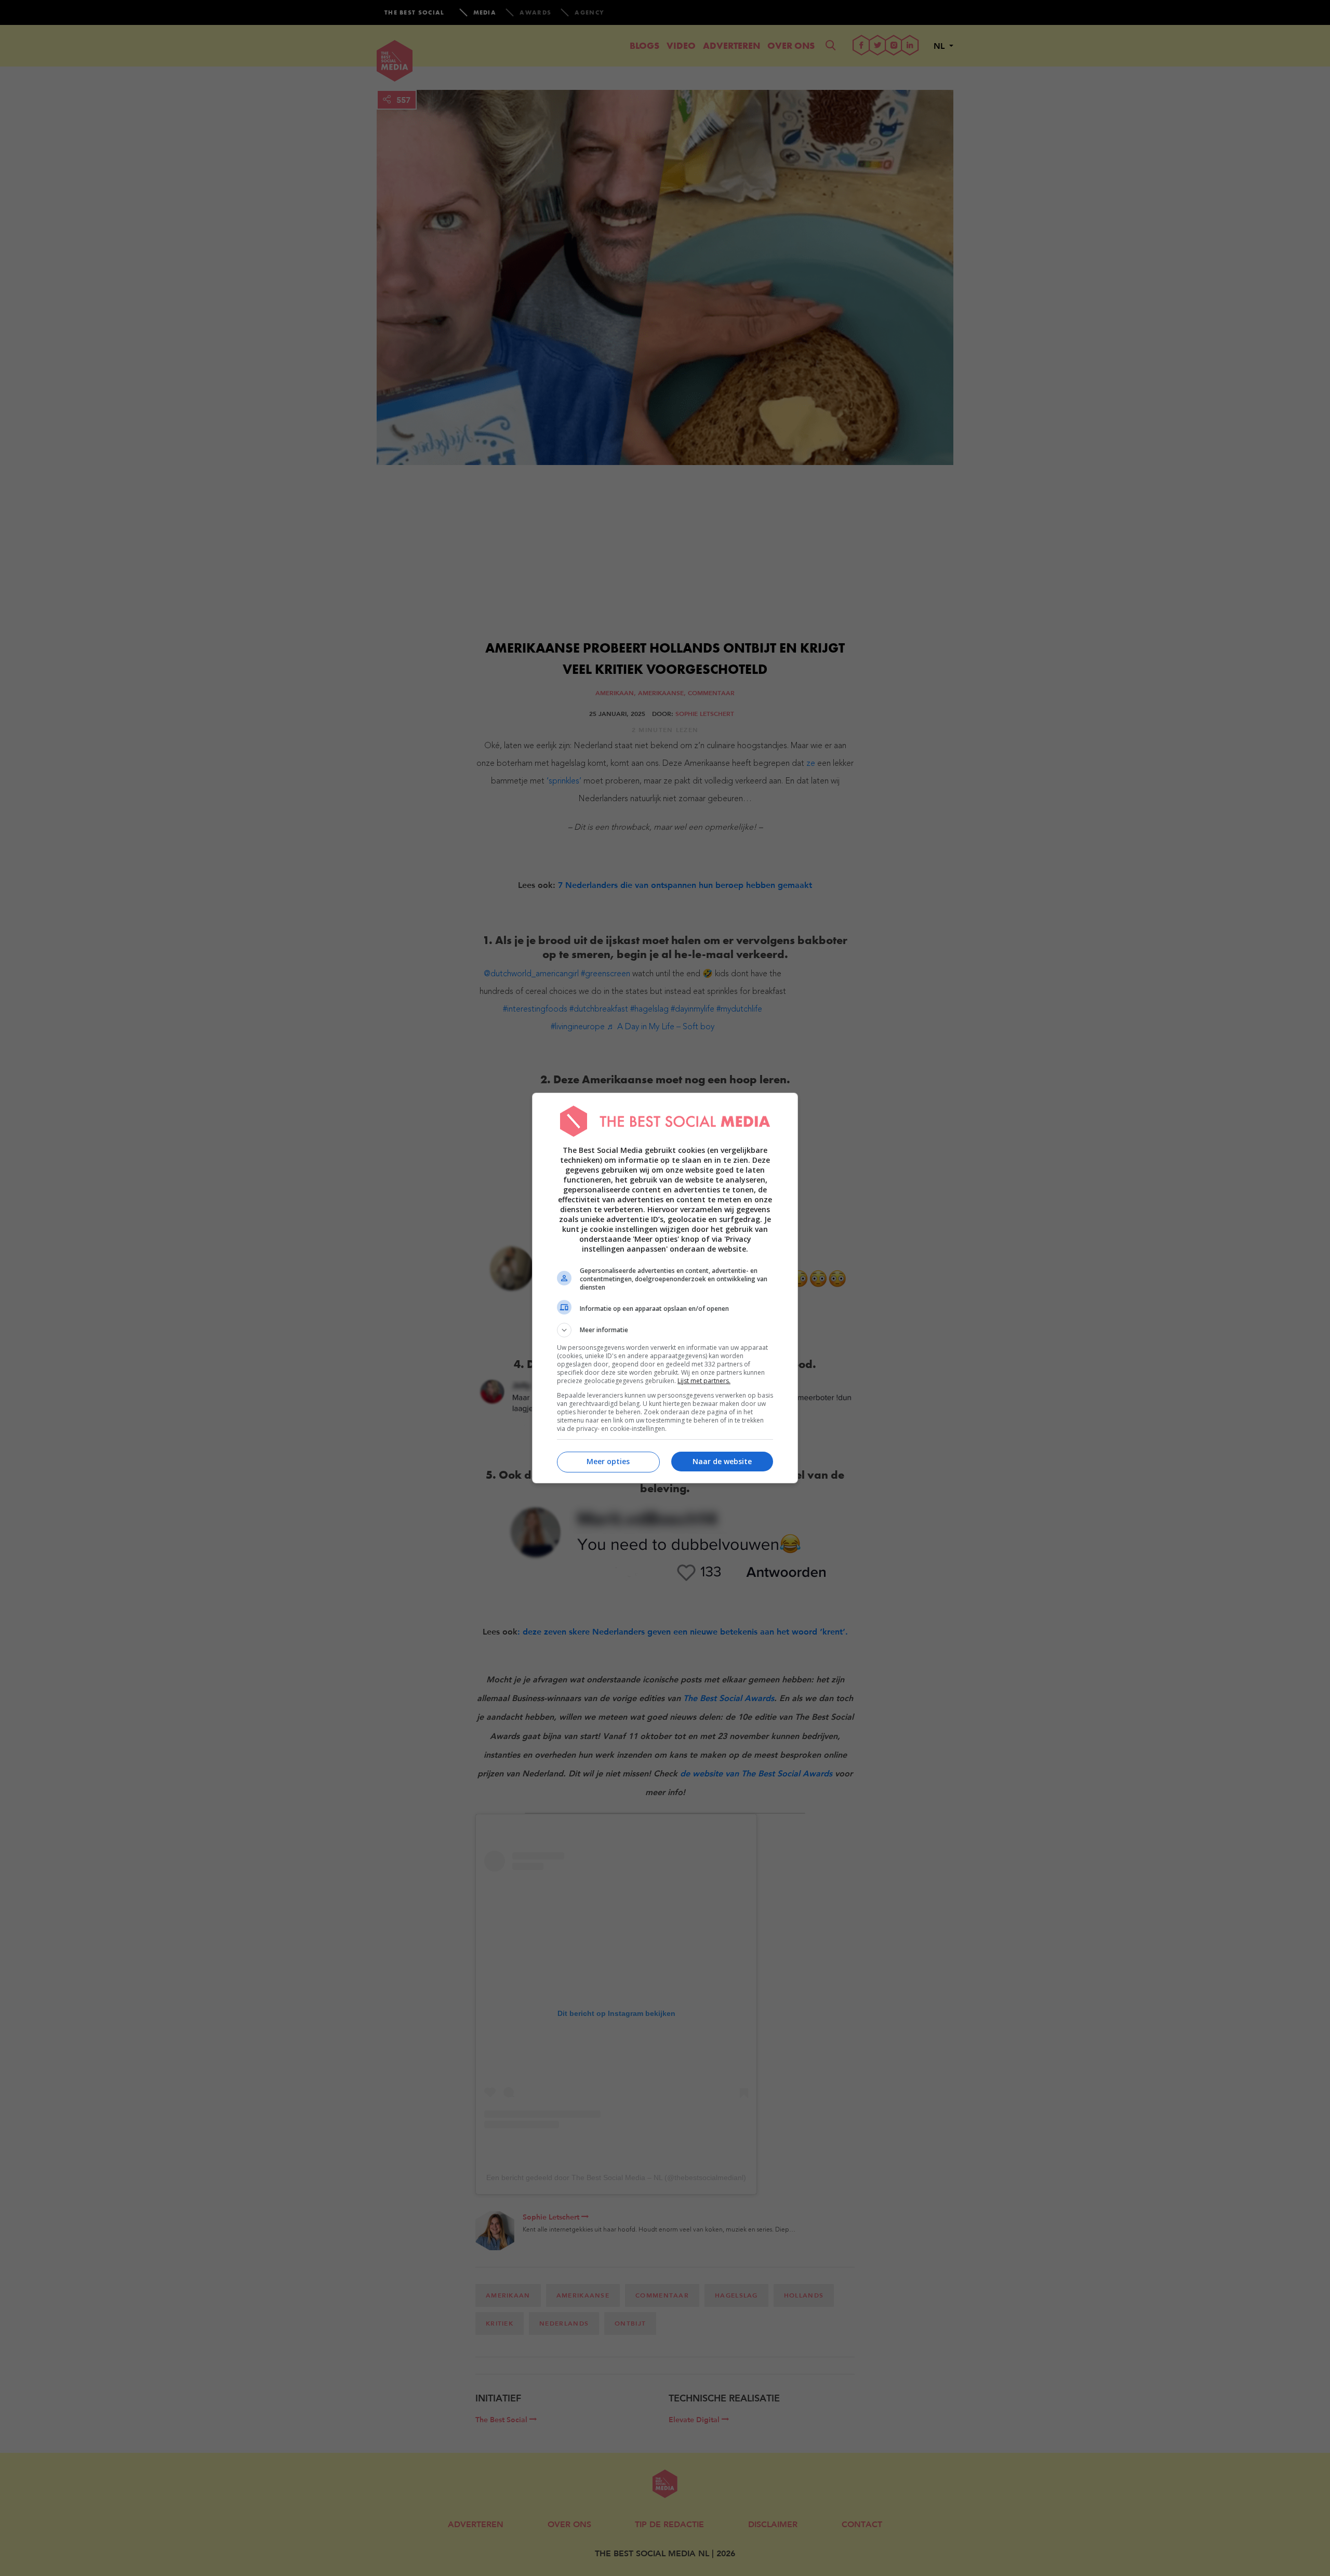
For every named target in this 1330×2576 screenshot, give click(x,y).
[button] (665, 1330)
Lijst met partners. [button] (704, 1381)
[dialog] (665, 1288)
